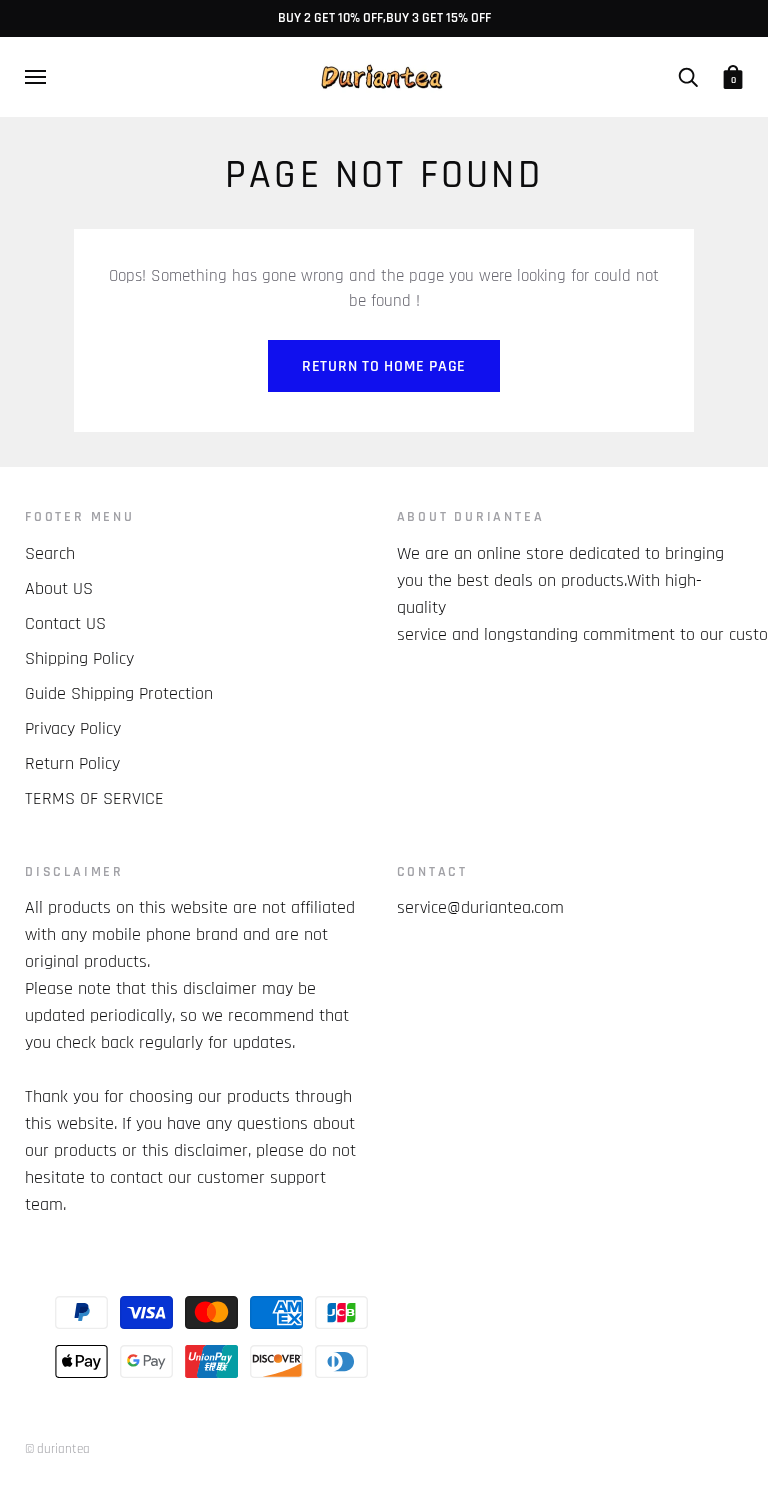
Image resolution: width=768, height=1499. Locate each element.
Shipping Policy (79, 658)
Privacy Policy (73, 728)
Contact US (65, 623)
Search (50, 553)
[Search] (688, 77)
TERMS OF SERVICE (94, 798)
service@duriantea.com (480, 907)
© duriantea (57, 1449)
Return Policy (72, 763)
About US (59, 588)
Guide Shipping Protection (119, 693)
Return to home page (384, 366)
